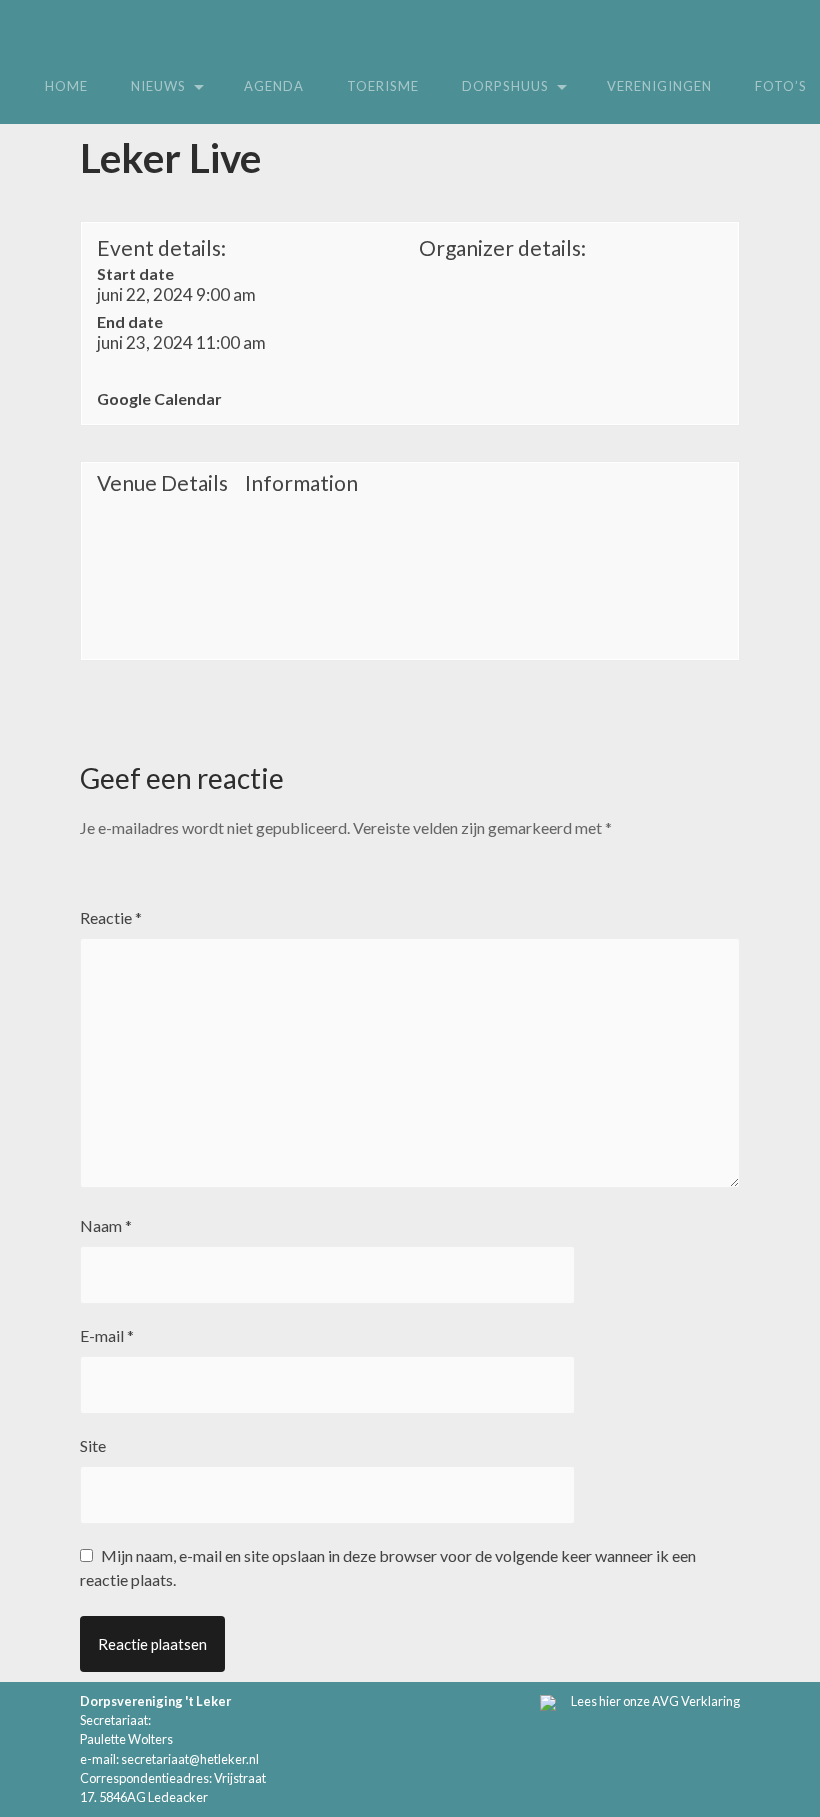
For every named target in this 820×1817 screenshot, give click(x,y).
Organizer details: (502, 247)
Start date (135, 273)
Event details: (161, 247)
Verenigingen (659, 86)
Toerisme (383, 86)
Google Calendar (159, 398)
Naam (106, 1225)
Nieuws (158, 86)
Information (301, 483)
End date (130, 321)
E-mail (107, 1335)
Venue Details (162, 483)
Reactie (111, 917)
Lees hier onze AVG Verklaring (655, 1701)
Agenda (274, 86)
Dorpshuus (505, 86)
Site (93, 1445)
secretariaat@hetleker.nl (190, 1759)
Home (66, 86)
